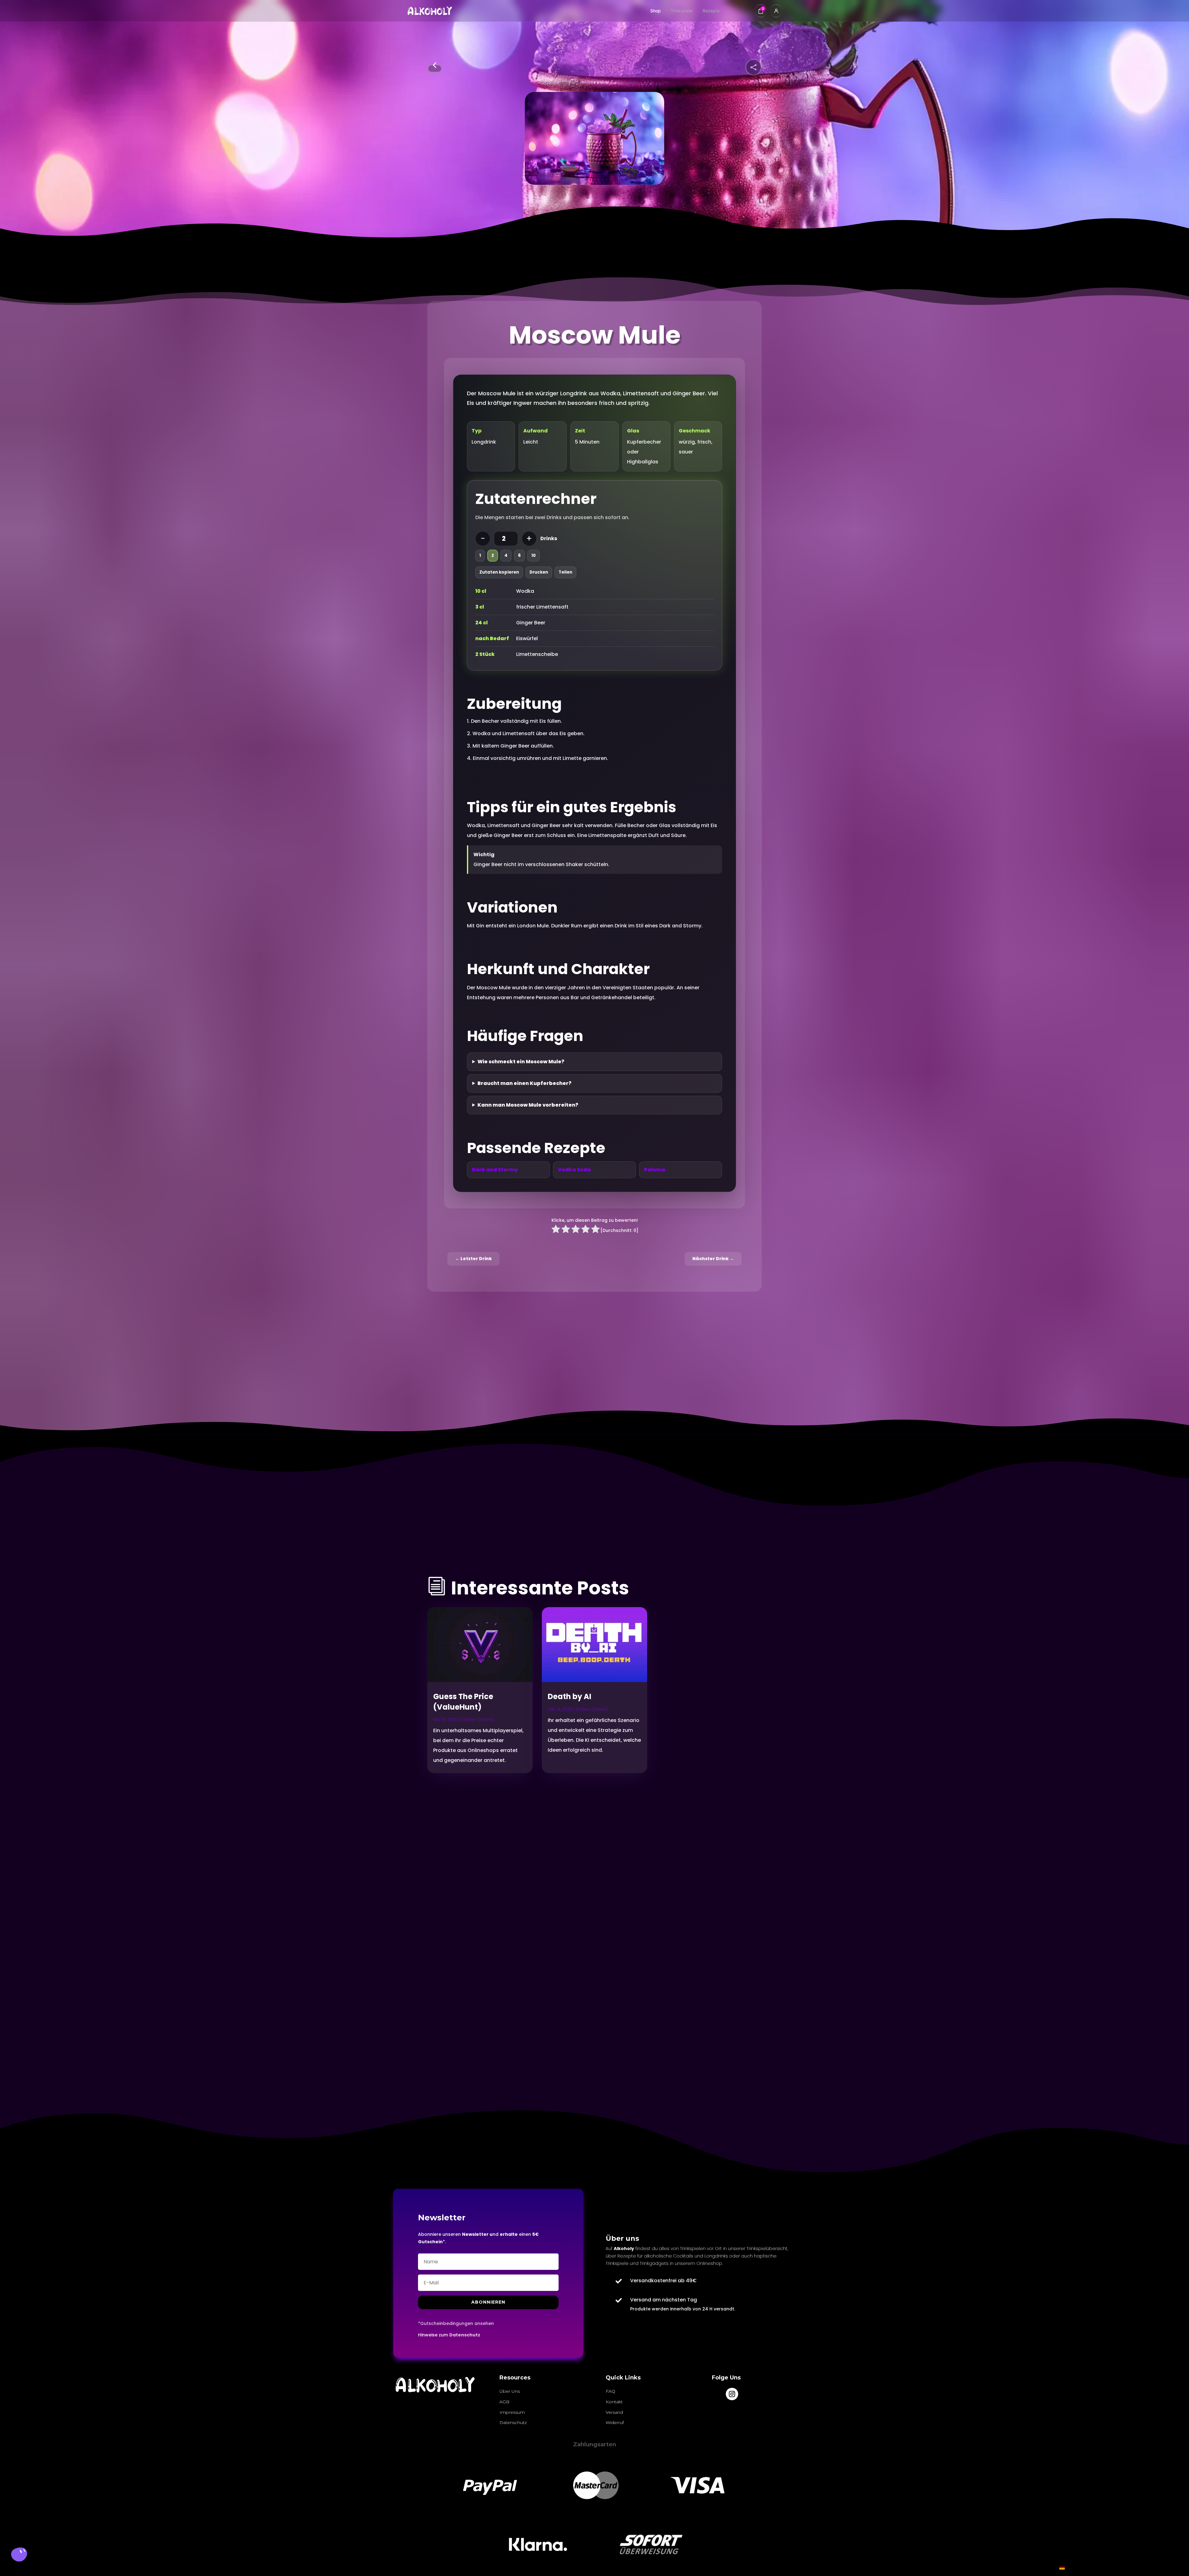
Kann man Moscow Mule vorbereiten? (528, 1105)
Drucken (539, 572)
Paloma (655, 1170)
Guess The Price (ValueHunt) (463, 1702)
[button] (19, 2556)
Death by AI (570, 1696)
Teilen (565, 572)
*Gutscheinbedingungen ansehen (456, 2323)
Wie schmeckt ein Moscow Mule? (521, 1062)
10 (534, 555)
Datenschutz (465, 2335)
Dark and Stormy (495, 1170)
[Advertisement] (483, 1902)
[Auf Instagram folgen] (732, 2394)
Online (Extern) (478, 1720)
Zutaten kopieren (499, 572)
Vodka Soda (574, 1170)
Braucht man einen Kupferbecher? (525, 1083)
